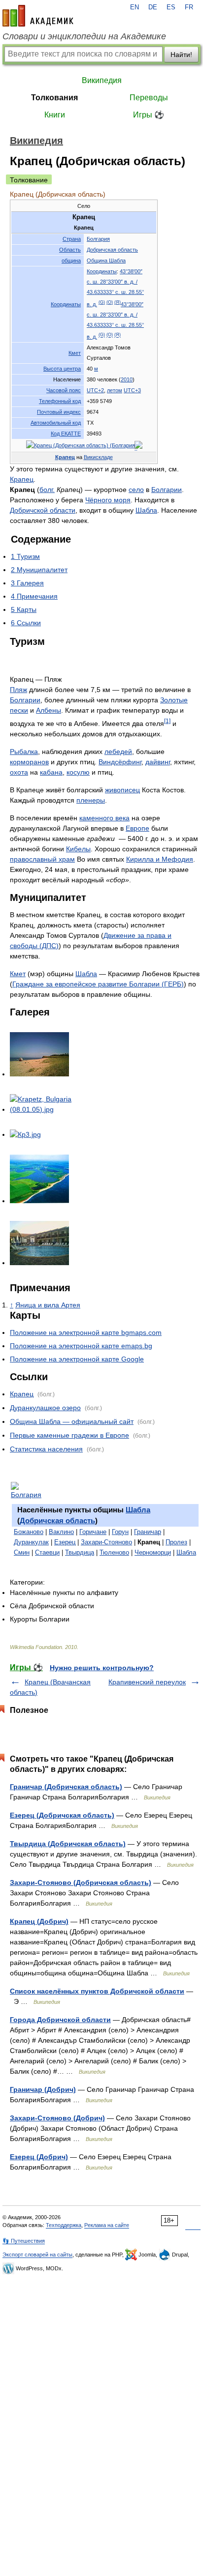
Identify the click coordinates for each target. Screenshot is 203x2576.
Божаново (29, 1532)
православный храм (42, 859)
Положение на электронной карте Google (77, 1359)
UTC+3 (132, 390)
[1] (167, 721)
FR (189, 7)
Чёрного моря (108, 500)
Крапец (65, 457)
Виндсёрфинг (120, 762)
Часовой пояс (64, 390)
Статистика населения (46, 1449)
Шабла (146, 510)
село (136, 490)
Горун (120, 1532)
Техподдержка (64, 2225)
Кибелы (78, 849)
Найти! (181, 55)
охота (19, 772)
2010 (127, 379)
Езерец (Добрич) (39, 2157)
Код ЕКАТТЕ (66, 434)
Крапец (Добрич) (39, 1921)
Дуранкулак (31, 1542)
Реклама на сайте (107, 2225)
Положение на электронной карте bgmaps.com (86, 1332)
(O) (110, 302)
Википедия (102, 80)
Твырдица (80, 1552)
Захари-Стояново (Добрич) (57, 2118)
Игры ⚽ (149, 115)
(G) (102, 302)
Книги (55, 115)
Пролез (176, 1542)
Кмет (75, 353)
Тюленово (114, 1552)
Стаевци (47, 1552)
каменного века (104, 818)
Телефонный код (60, 401)
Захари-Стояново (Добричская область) (81, 1882)
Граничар (148, 1532)
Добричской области (43, 510)
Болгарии (167, 490)
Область (70, 250)
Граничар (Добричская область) (66, 1787)
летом (115, 390)
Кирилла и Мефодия (160, 859)
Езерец (65, 1542)
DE (153, 7)
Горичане (93, 1532)
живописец (122, 790)
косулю (78, 772)
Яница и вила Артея (48, 1305)
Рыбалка (24, 752)
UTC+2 (95, 390)
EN (135, 7)
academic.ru (38, 16)
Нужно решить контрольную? (102, 1668)
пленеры (91, 800)
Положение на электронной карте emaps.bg (81, 1346)
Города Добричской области (60, 2020)
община (71, 260)
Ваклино (61, 1532)
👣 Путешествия (24, 2241)
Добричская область (112, 250)
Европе (137, 828)
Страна (72, 239)
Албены (49, 710)
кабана (51, 772)
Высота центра (62, 369)
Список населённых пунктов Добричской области (97, 1991)
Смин (22, 1552)
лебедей (118, 752)
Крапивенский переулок (147, 1682)
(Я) (118, 302)
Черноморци (153, 1552)
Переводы (149, 98)
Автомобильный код (56, 423)
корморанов (29, 762)
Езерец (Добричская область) (62, 1815)
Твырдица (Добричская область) (68, 1844)
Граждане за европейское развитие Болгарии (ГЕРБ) (98, 984)
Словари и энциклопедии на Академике (84, 36)
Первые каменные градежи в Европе (69, 1435)
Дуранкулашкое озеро (45, 1408)
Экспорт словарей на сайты (37, 2255)
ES (171, 7)
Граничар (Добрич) (43, 2089)
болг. (47, 490)
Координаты (66, 304)
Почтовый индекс (59, 412)
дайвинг (158, 762)
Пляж (18, 690)
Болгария (98, 239)
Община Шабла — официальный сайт (72, 1421)
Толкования (54, 98)
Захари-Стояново (106, 1542)
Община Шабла (106, 260)
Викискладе (98, 457)
